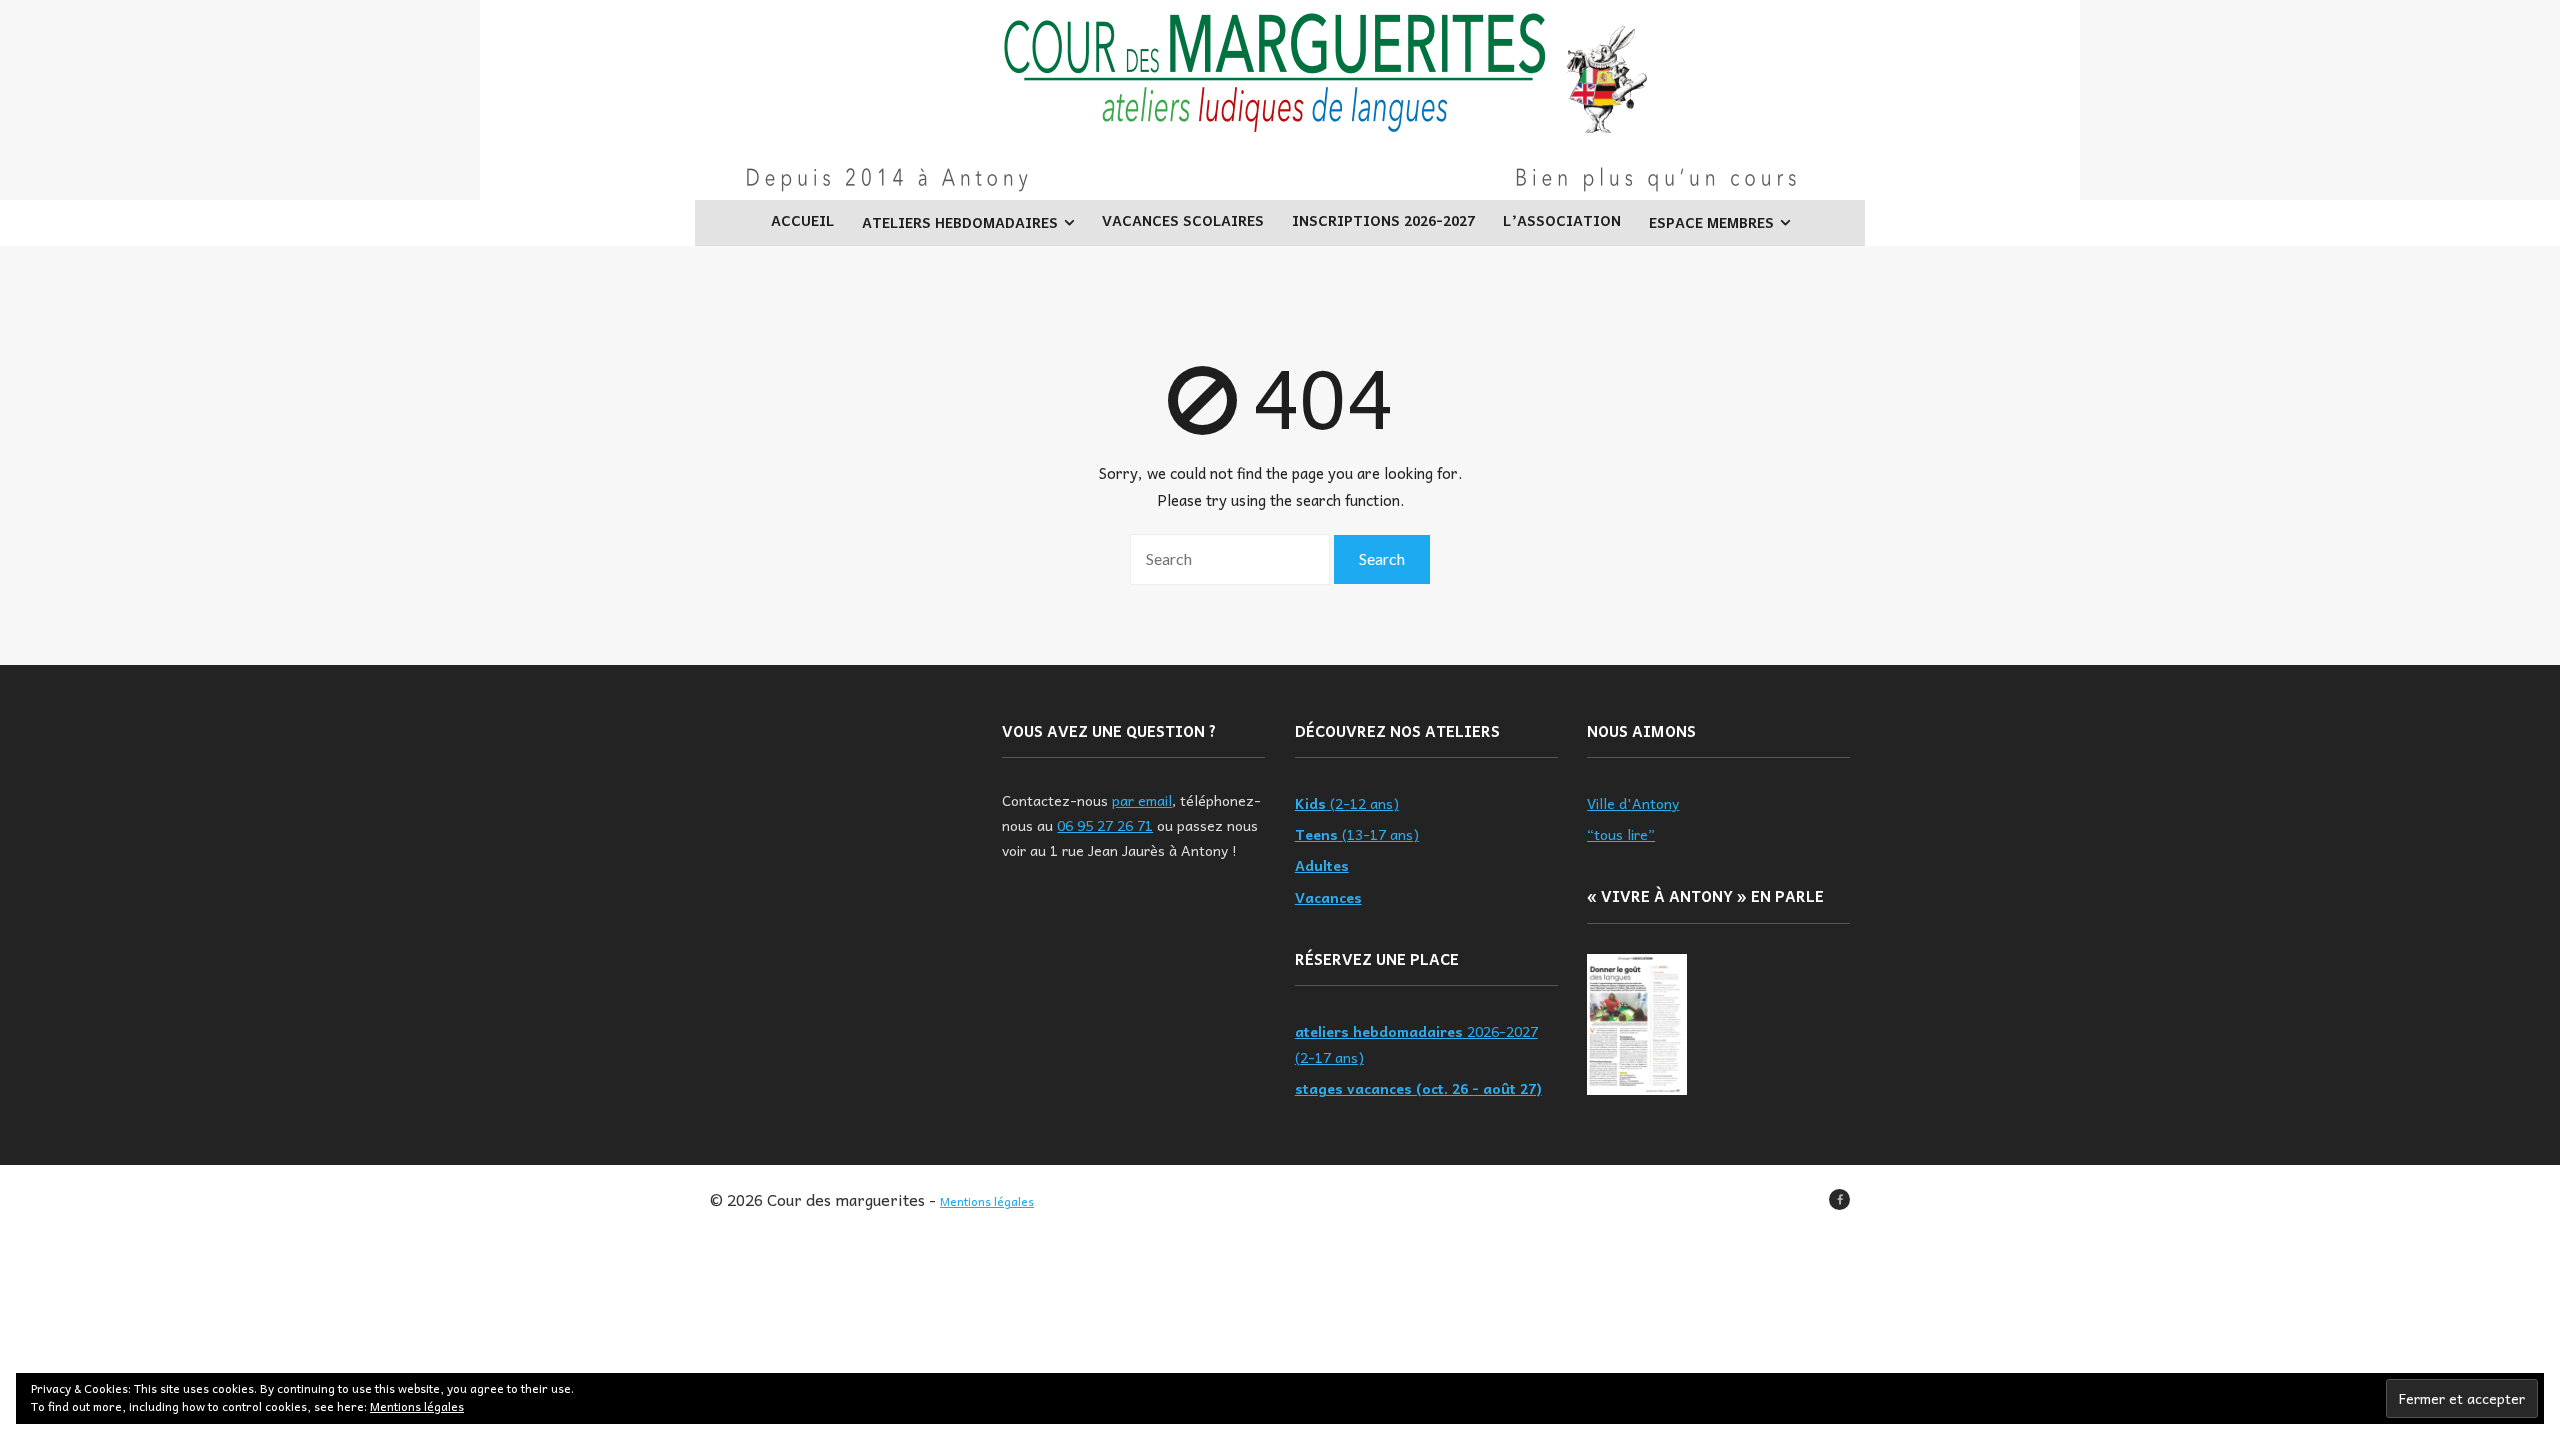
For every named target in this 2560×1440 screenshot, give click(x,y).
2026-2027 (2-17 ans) (1416, 1043)
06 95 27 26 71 (1105, 825)
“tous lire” (1621, 834)
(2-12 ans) (1347, 803)
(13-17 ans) (1357, 834)
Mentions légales (987, 1201)
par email (1142, 800)
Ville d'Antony (1633, 803)
